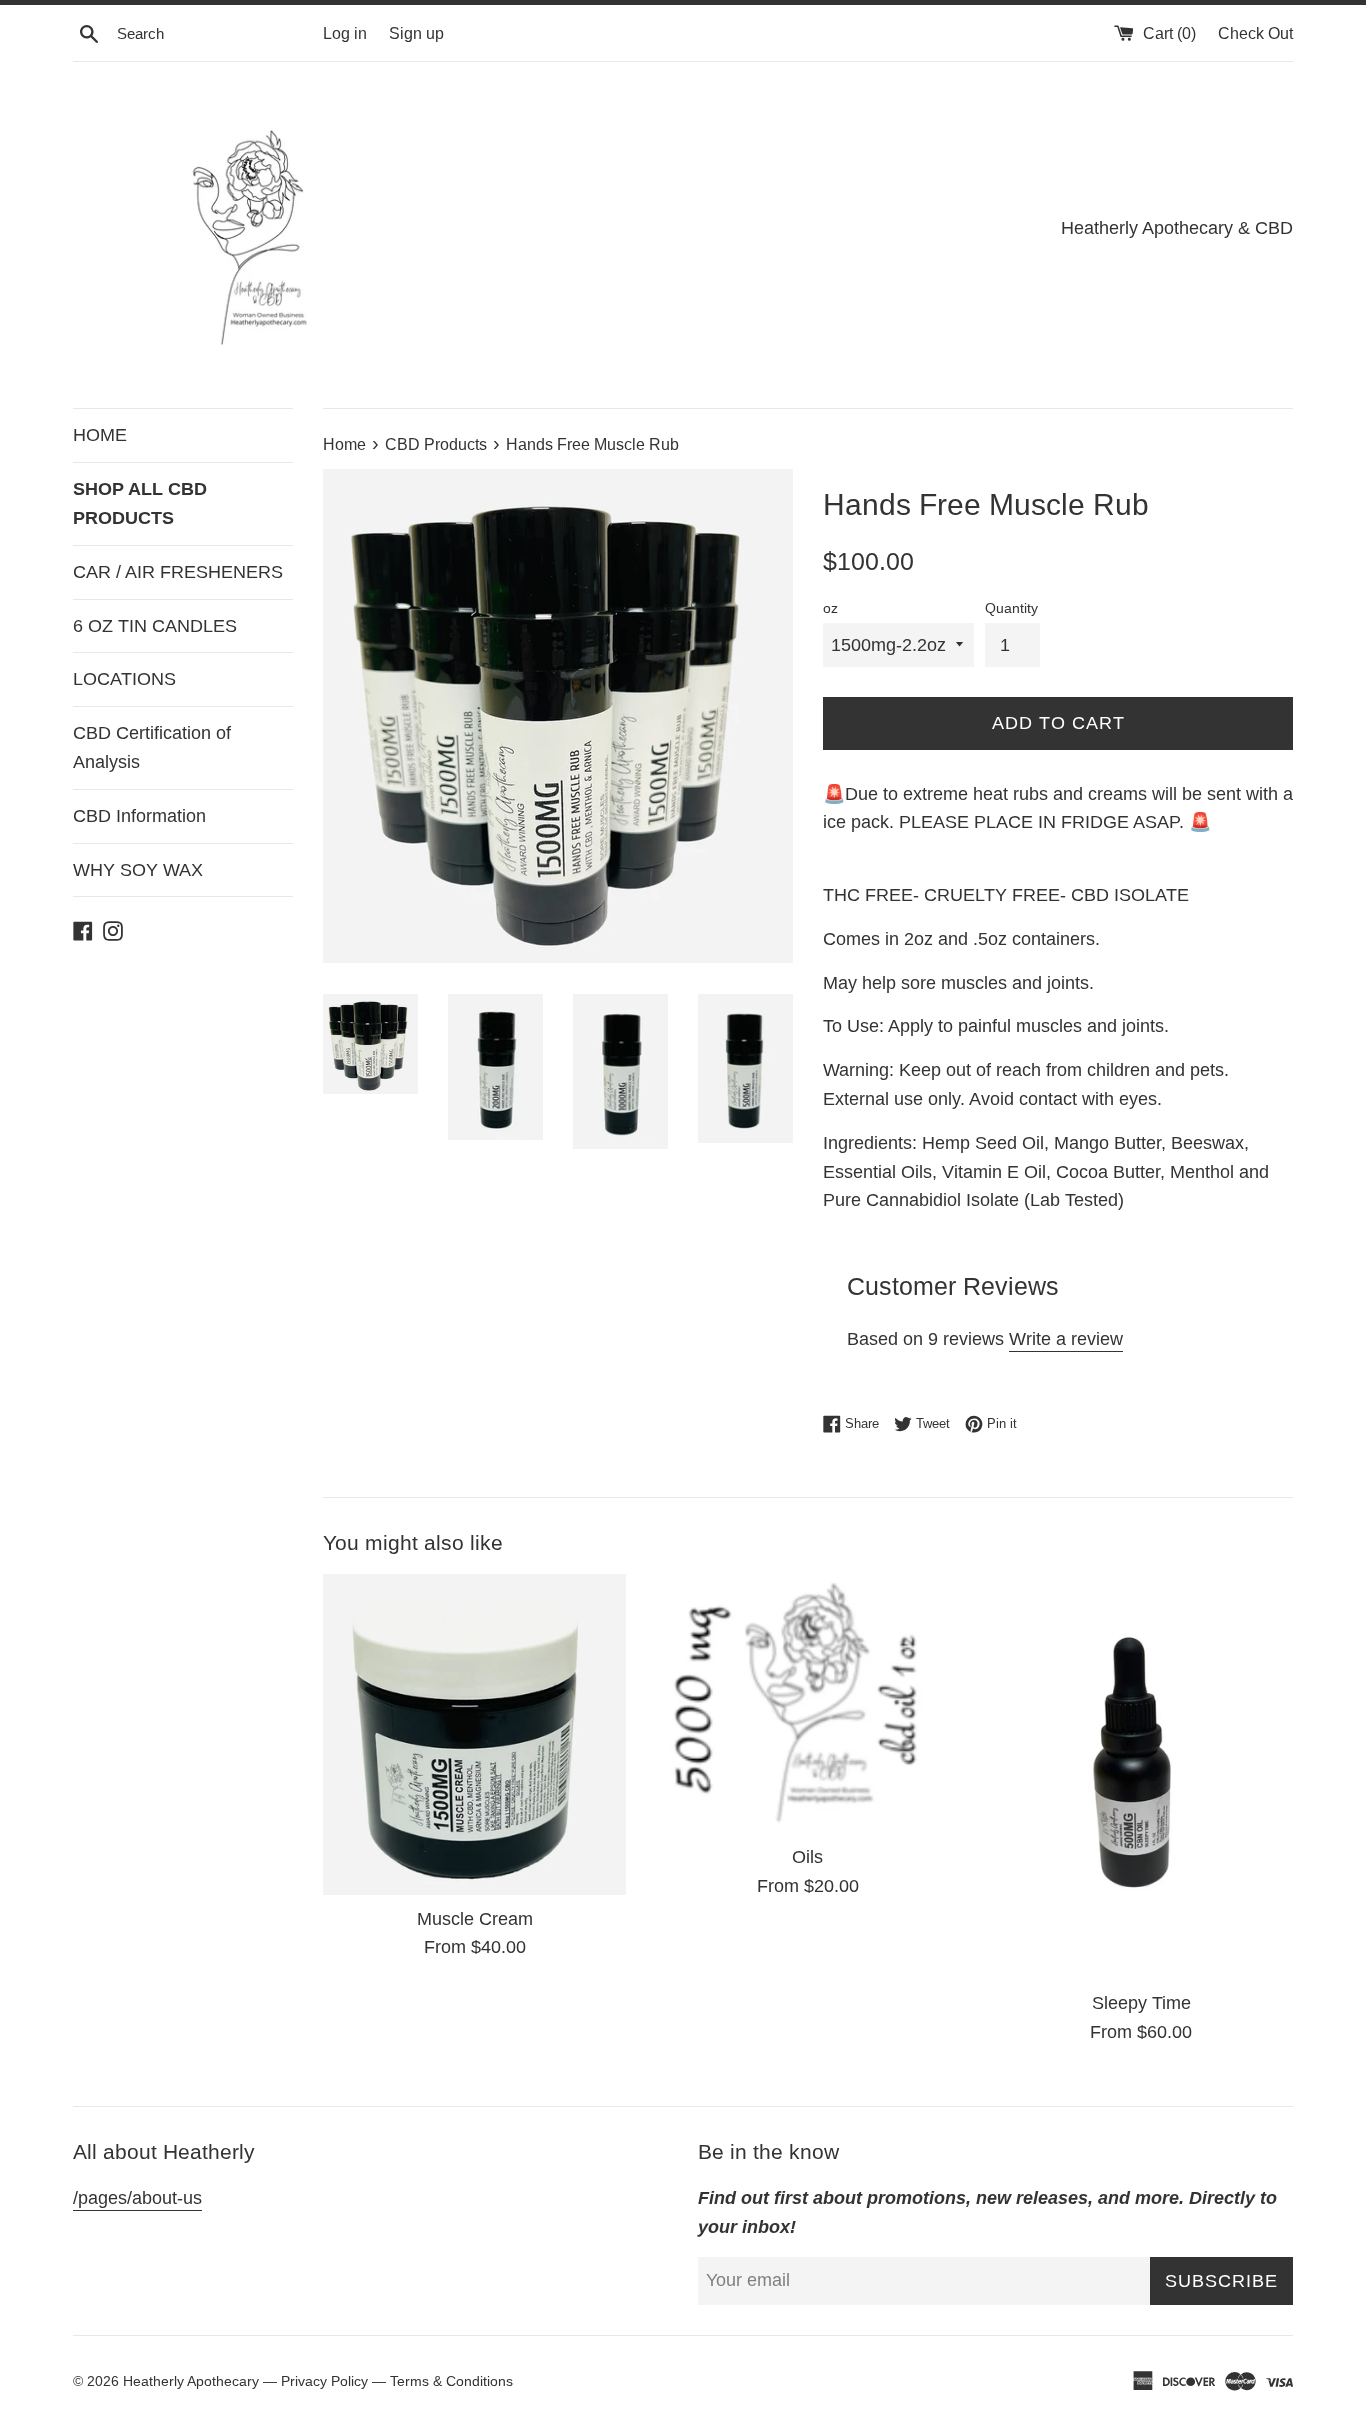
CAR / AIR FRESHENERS (178, 572)
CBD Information (139, 816)
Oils (807, 1857)
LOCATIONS (124, 679)
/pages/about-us (137, 2198)
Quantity (1011, 608)
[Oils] (807, 1703)
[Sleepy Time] (1141, 1776)
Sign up (416, 33)
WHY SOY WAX (138, 870)
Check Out (1255, 33)
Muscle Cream (475, 1919)
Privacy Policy (324, 2381)
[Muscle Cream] (474, 1734)
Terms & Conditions (451, 2381)
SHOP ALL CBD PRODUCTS (140, 503)
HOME (100, 435)
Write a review (1066, 1339)
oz (830, 608)
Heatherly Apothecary (193, 2381)
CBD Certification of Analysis (152, 747)
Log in (345, 33)
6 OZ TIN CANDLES (155, 626)
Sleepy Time (1141, 2003)
